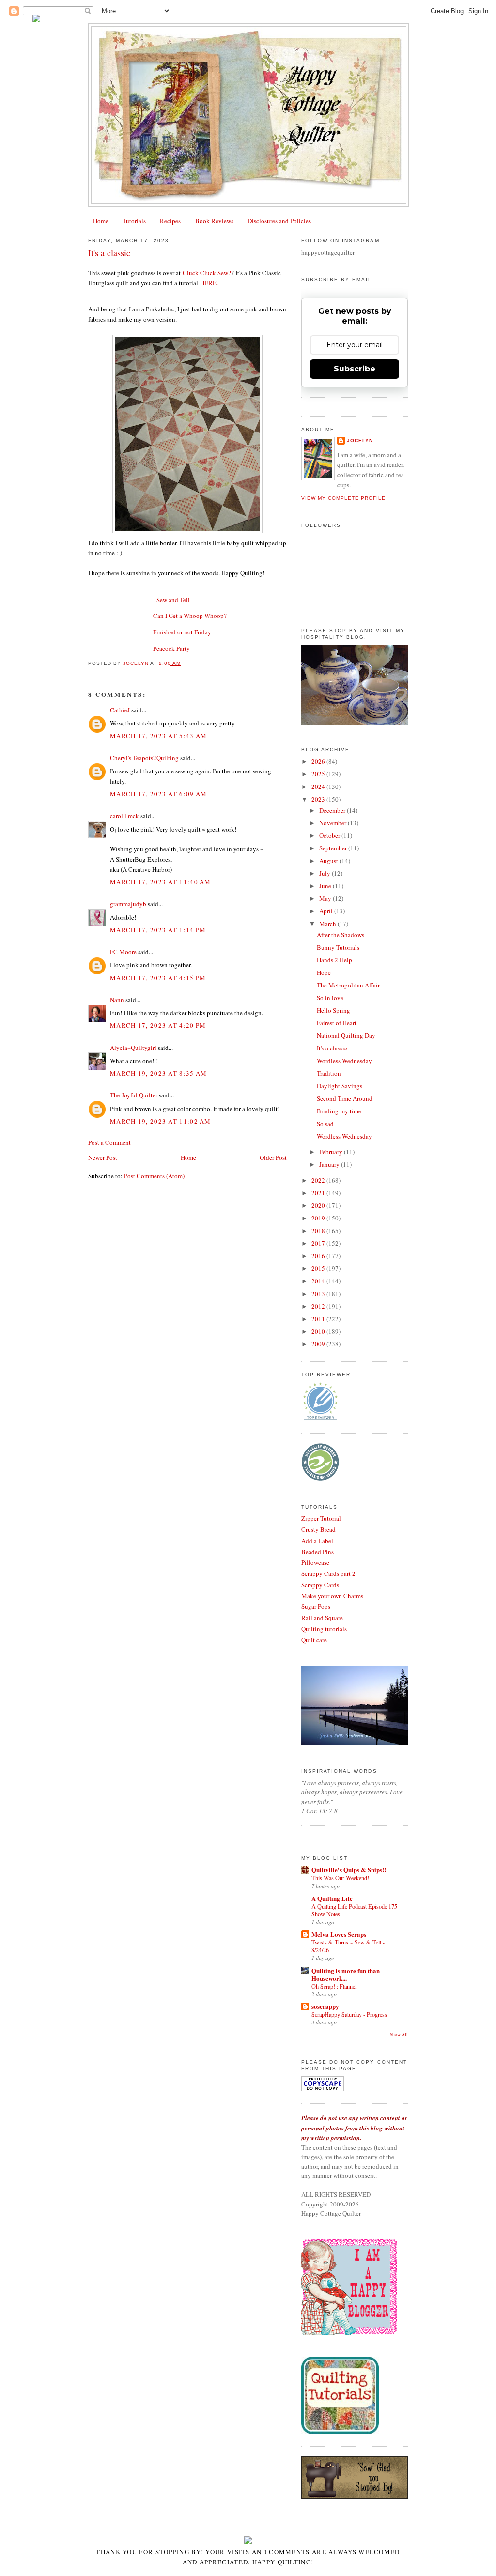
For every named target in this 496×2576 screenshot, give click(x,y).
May (326, 898)
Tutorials (134, 221)
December (333, 810)
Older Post (273, 1157)
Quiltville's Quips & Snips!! (349, 1870)
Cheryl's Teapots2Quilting (144, 758)
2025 (319, 774)
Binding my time (339, 1111)
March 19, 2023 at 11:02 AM (161, 1121)
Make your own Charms (332, 1596)
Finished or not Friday (182, 632)
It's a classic (332, 1048)
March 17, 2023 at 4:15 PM (158, 978)
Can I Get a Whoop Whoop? (190, 616)
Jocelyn (360, 440)
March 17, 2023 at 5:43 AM (159, 736)
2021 (319, 1193)
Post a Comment (109, 1142)
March (328, 924)
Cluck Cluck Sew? (207, 273)
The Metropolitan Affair (348, 985)
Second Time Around (345, 1098)
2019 (319, 1218)
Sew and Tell (173, 600)
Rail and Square (322, 1618)
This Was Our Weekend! (340, 1878)
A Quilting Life (332, 1898)
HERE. (209, 283)
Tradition (329, 1073)
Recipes (170, 221)
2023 (319, 799)
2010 (319, 1331)
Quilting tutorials (324, 1629)
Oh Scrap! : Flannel (334, 1986)
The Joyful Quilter (134, 1095)
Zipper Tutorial (321, 1518)
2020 (319, 1205)
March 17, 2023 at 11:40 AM (161, 882)
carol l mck (124, 816)
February (332, 1152)
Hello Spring (333, 1010)
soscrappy (325, 2006)
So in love (330, 998)
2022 (319, 1180)
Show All (399, 2034)
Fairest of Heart (337, 1023)
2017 (319, 1243)
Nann (117, 1000)
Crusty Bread (318, 1529)
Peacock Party (171, 648)
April (327, 911)
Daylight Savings (340, 1086)
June (326, 886)
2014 (319, 1281)
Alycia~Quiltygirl (133, 1048)
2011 (319, 1319)
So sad (325, 1124)
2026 (319, 761)
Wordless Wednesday (344, 1061)
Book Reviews (214, 221)
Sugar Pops (316, 1606)
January (330, 1164)
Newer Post (103, 1157)
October (330, 835)
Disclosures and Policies (279, 221)
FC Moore (123, 952)
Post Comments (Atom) (154, 1176)
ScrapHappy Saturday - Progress (349, 2014)
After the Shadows (341, 935)
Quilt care (314, 1640)
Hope (324, 972)
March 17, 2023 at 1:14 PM (158, 930)
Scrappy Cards (320, 1585)
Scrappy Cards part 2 (328, 1573)
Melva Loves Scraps (339, 1934)
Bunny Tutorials (338, 947)
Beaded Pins (318, 1552)
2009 (319, 1344)
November (333, 823)
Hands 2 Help (334, 960)
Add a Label (317, 1541)
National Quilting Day (346, 1035)
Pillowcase (315, 1562)
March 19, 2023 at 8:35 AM (159, 1073)
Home (101, 221)
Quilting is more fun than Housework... (346, 1974)
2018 (319, 1231)
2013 (319, 1294)
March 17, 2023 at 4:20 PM (158, 1025)
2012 (319, 1306)
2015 (319, 1268)
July (325, 873)
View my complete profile (343, 498)
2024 (319, 787)
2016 (319, 1256)
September (334, 848)
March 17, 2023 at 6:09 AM (159, 794)
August (329, 861)
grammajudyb (128, 904)
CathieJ (120, 710)
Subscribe (355, 369)
